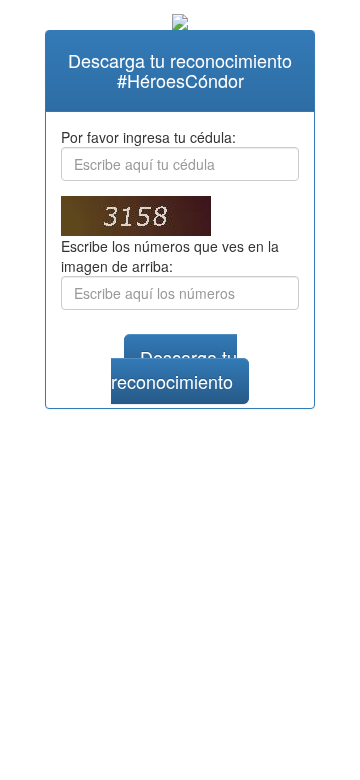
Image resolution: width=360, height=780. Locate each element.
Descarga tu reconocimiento (174, 369)
